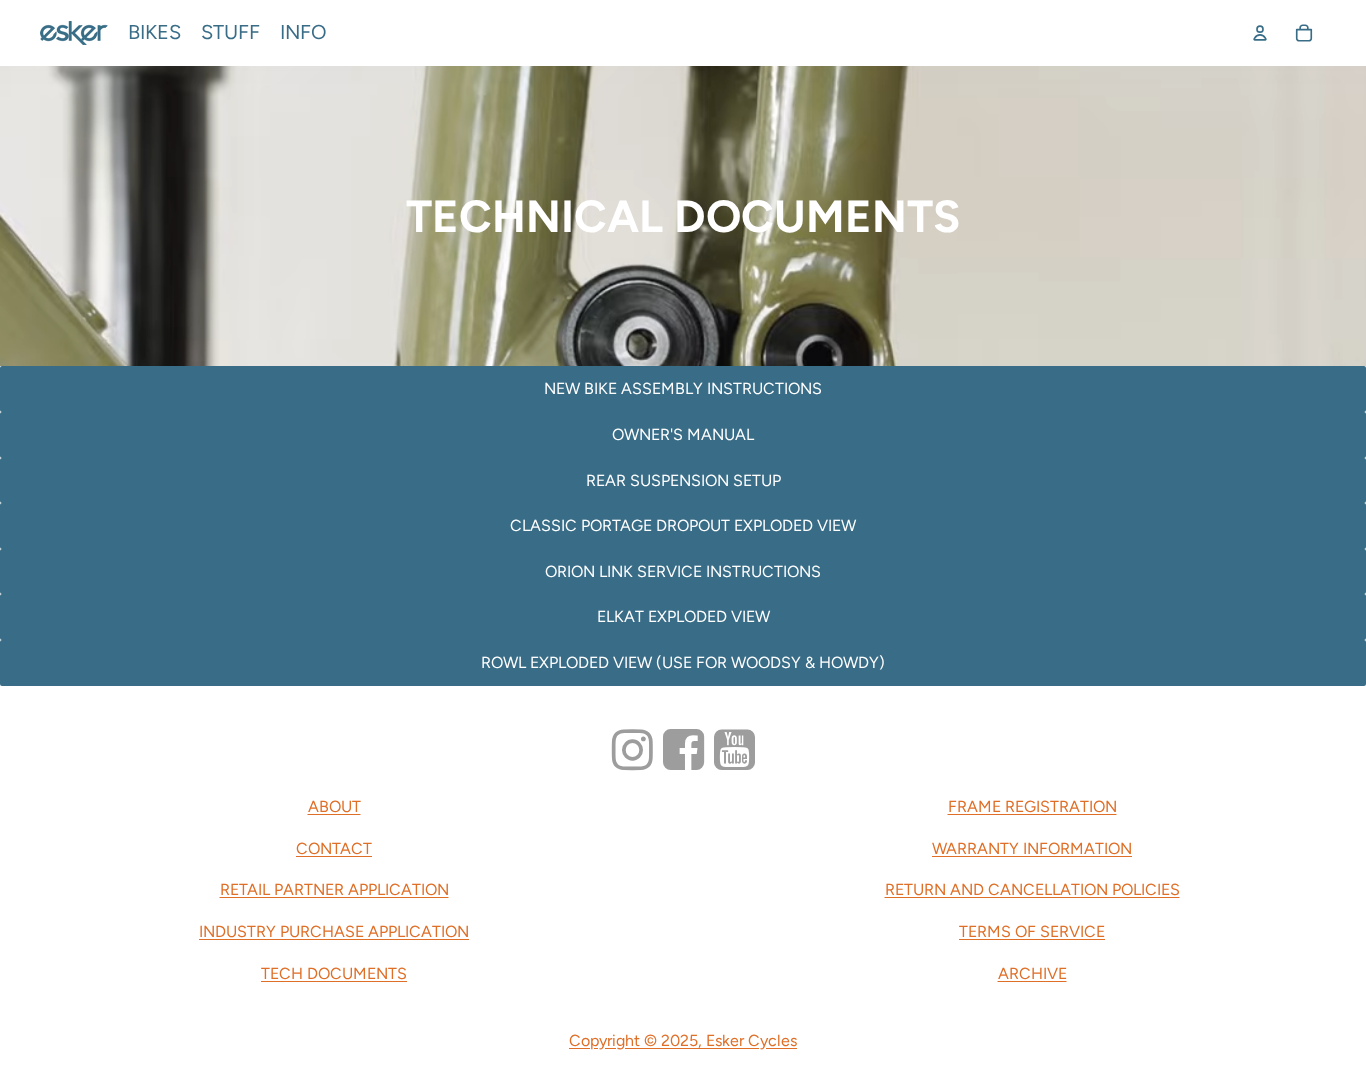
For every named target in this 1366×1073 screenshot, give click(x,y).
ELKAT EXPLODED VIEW (683, 616)
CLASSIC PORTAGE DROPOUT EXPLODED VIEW (683, 525)
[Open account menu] (1260, 33)
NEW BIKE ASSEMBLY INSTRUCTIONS (683, 388)
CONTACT (334, 848)
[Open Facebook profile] (683, 750)
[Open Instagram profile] (632, 750)
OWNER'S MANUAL (683, 434)
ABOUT (334, 806)
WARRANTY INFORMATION (1032, 848)
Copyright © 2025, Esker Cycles (683, 1040)
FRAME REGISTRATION (1032, 806)
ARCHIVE (1032, 973)
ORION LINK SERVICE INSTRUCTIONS (683, 571)
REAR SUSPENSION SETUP (683, 480)
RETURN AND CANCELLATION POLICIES (1032, 889)
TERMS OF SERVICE (1032, 931)
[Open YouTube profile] (734, 750)
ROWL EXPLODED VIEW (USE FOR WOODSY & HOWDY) (683, 662)
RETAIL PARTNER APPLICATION (334, 889)
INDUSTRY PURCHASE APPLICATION (334, 931)
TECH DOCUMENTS (334, 973)
